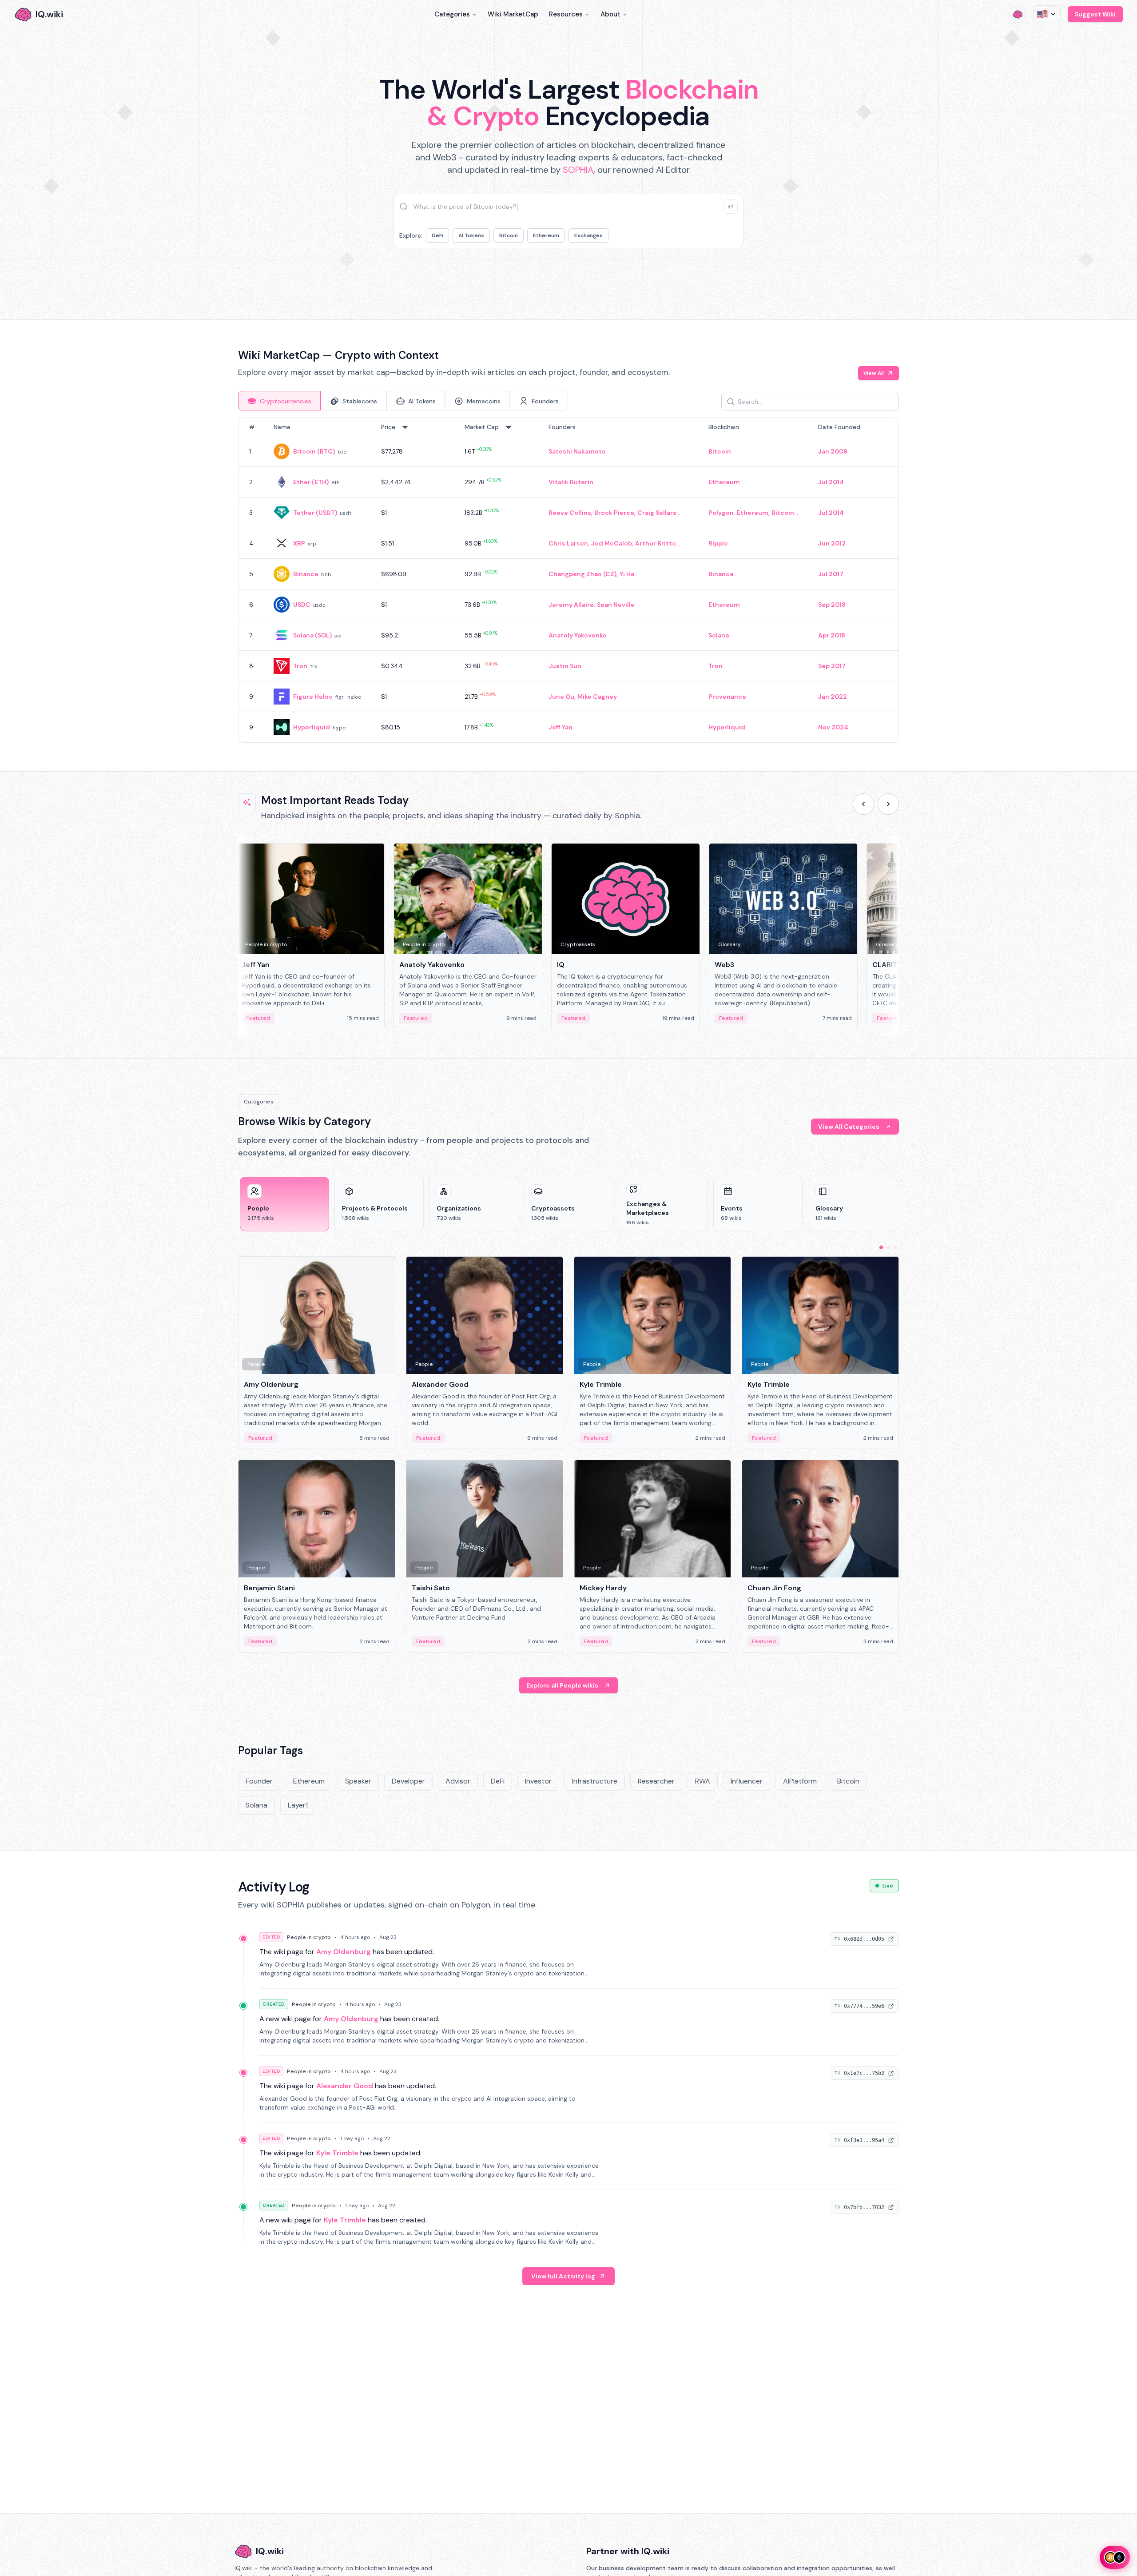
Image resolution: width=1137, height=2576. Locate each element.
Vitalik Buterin (571, 482)
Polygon (721, 513)
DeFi (437, 235)
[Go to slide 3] (895, 1247)
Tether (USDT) (315, 513)
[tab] (279, 401)
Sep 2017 (832, 666)
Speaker (358, 1781)
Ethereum (546, 235)
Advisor (458, 1781)
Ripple (718, 543)
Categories (452, 14)
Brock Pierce (614, 513)
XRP (299, 543)
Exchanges (588, 235)
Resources (566, 14)
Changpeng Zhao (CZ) (582, 574)
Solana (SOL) (312, 635)
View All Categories (849, 1127)
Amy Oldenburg (344, 1952)
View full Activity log (563, 2276)
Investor (538, 1781)
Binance (306, 574)
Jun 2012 (832, 543)
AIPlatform (800, 1781)
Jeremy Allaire (571, 605)
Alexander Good (345, 2086)
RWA (703, 1781)
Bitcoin (509, 235)
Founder (259, 1781)
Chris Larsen (568, 543)
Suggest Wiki (1095, 14)
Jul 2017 (831, 574)
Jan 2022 (833, 697)
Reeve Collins (570, 513)
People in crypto (309, 1937)
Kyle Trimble (337, 2153)
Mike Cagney (597, 697)
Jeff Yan (561, 727)
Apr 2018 (832, 635)
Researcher (656, 1781)
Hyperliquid (312, 727)
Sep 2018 (832, 605)
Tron (300, 666)
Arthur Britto (656, 543)
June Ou (561, 697)
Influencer (747, 1781)
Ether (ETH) (311, 482)
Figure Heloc (313, 697)
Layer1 (298, 1805)
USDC (302, 605)
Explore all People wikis (562, 1685)
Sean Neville (616, 605)
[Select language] (1047, 14)
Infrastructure (595, 1781)
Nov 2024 (833, 727)
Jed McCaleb (612, 543)
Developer (408, 1781)
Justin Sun (565, 666)
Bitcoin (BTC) (314, 451)
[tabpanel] (568, 580)
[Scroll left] (863, 804)
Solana (719, 635)
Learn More (721, 275)
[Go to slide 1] (881, 1247)
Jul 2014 (831, 482)
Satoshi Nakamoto (577, 451)
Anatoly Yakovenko (578, 635)
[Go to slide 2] (888, 1247)
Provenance (727, 697)
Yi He (627, 574)
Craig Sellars (657, 513)
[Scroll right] (888, 804)
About (610, 14)
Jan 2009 (833, 451)
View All (874, 373)
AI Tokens (471, 235)
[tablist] (403, 401)
